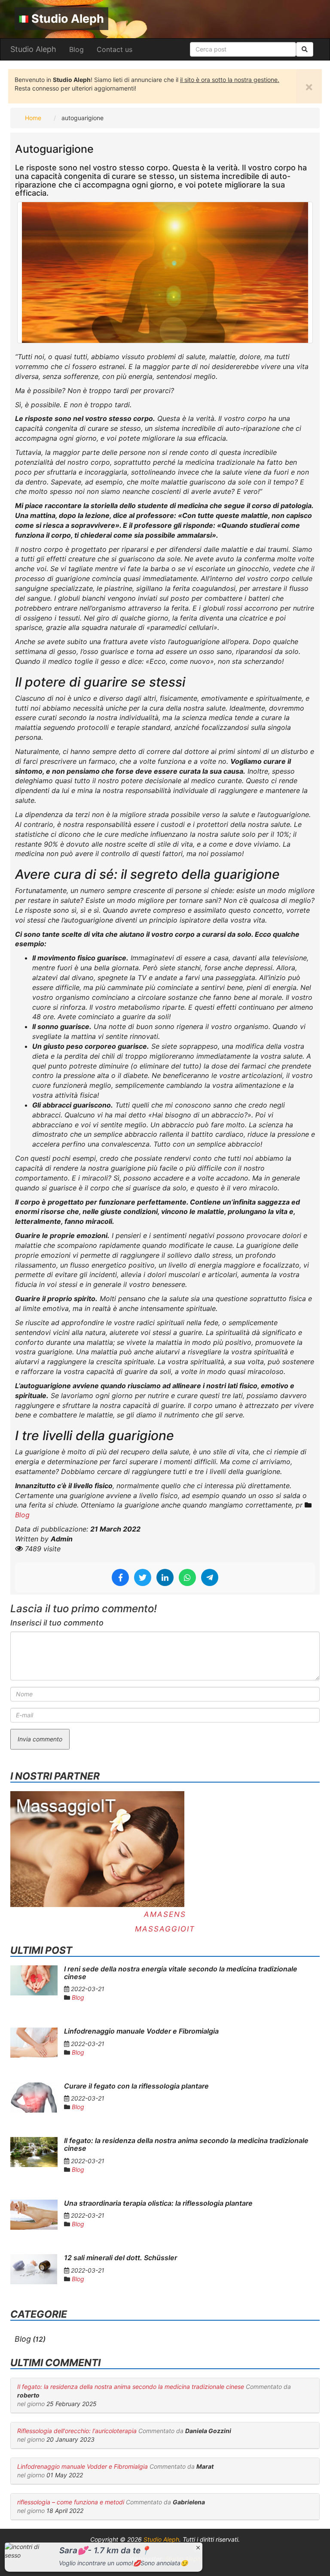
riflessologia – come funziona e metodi (71, 2502)
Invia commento (40, 1739)
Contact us (115, 49)
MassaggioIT (165, 1929)
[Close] (198, 2547)
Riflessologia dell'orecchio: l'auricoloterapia (78, 2431)
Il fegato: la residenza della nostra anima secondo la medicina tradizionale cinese (131, 2387)
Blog (76, 49)
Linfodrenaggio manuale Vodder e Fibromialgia (82, 2466)
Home (33, 118)
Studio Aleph (68, 19)
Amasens (165, 1914)
